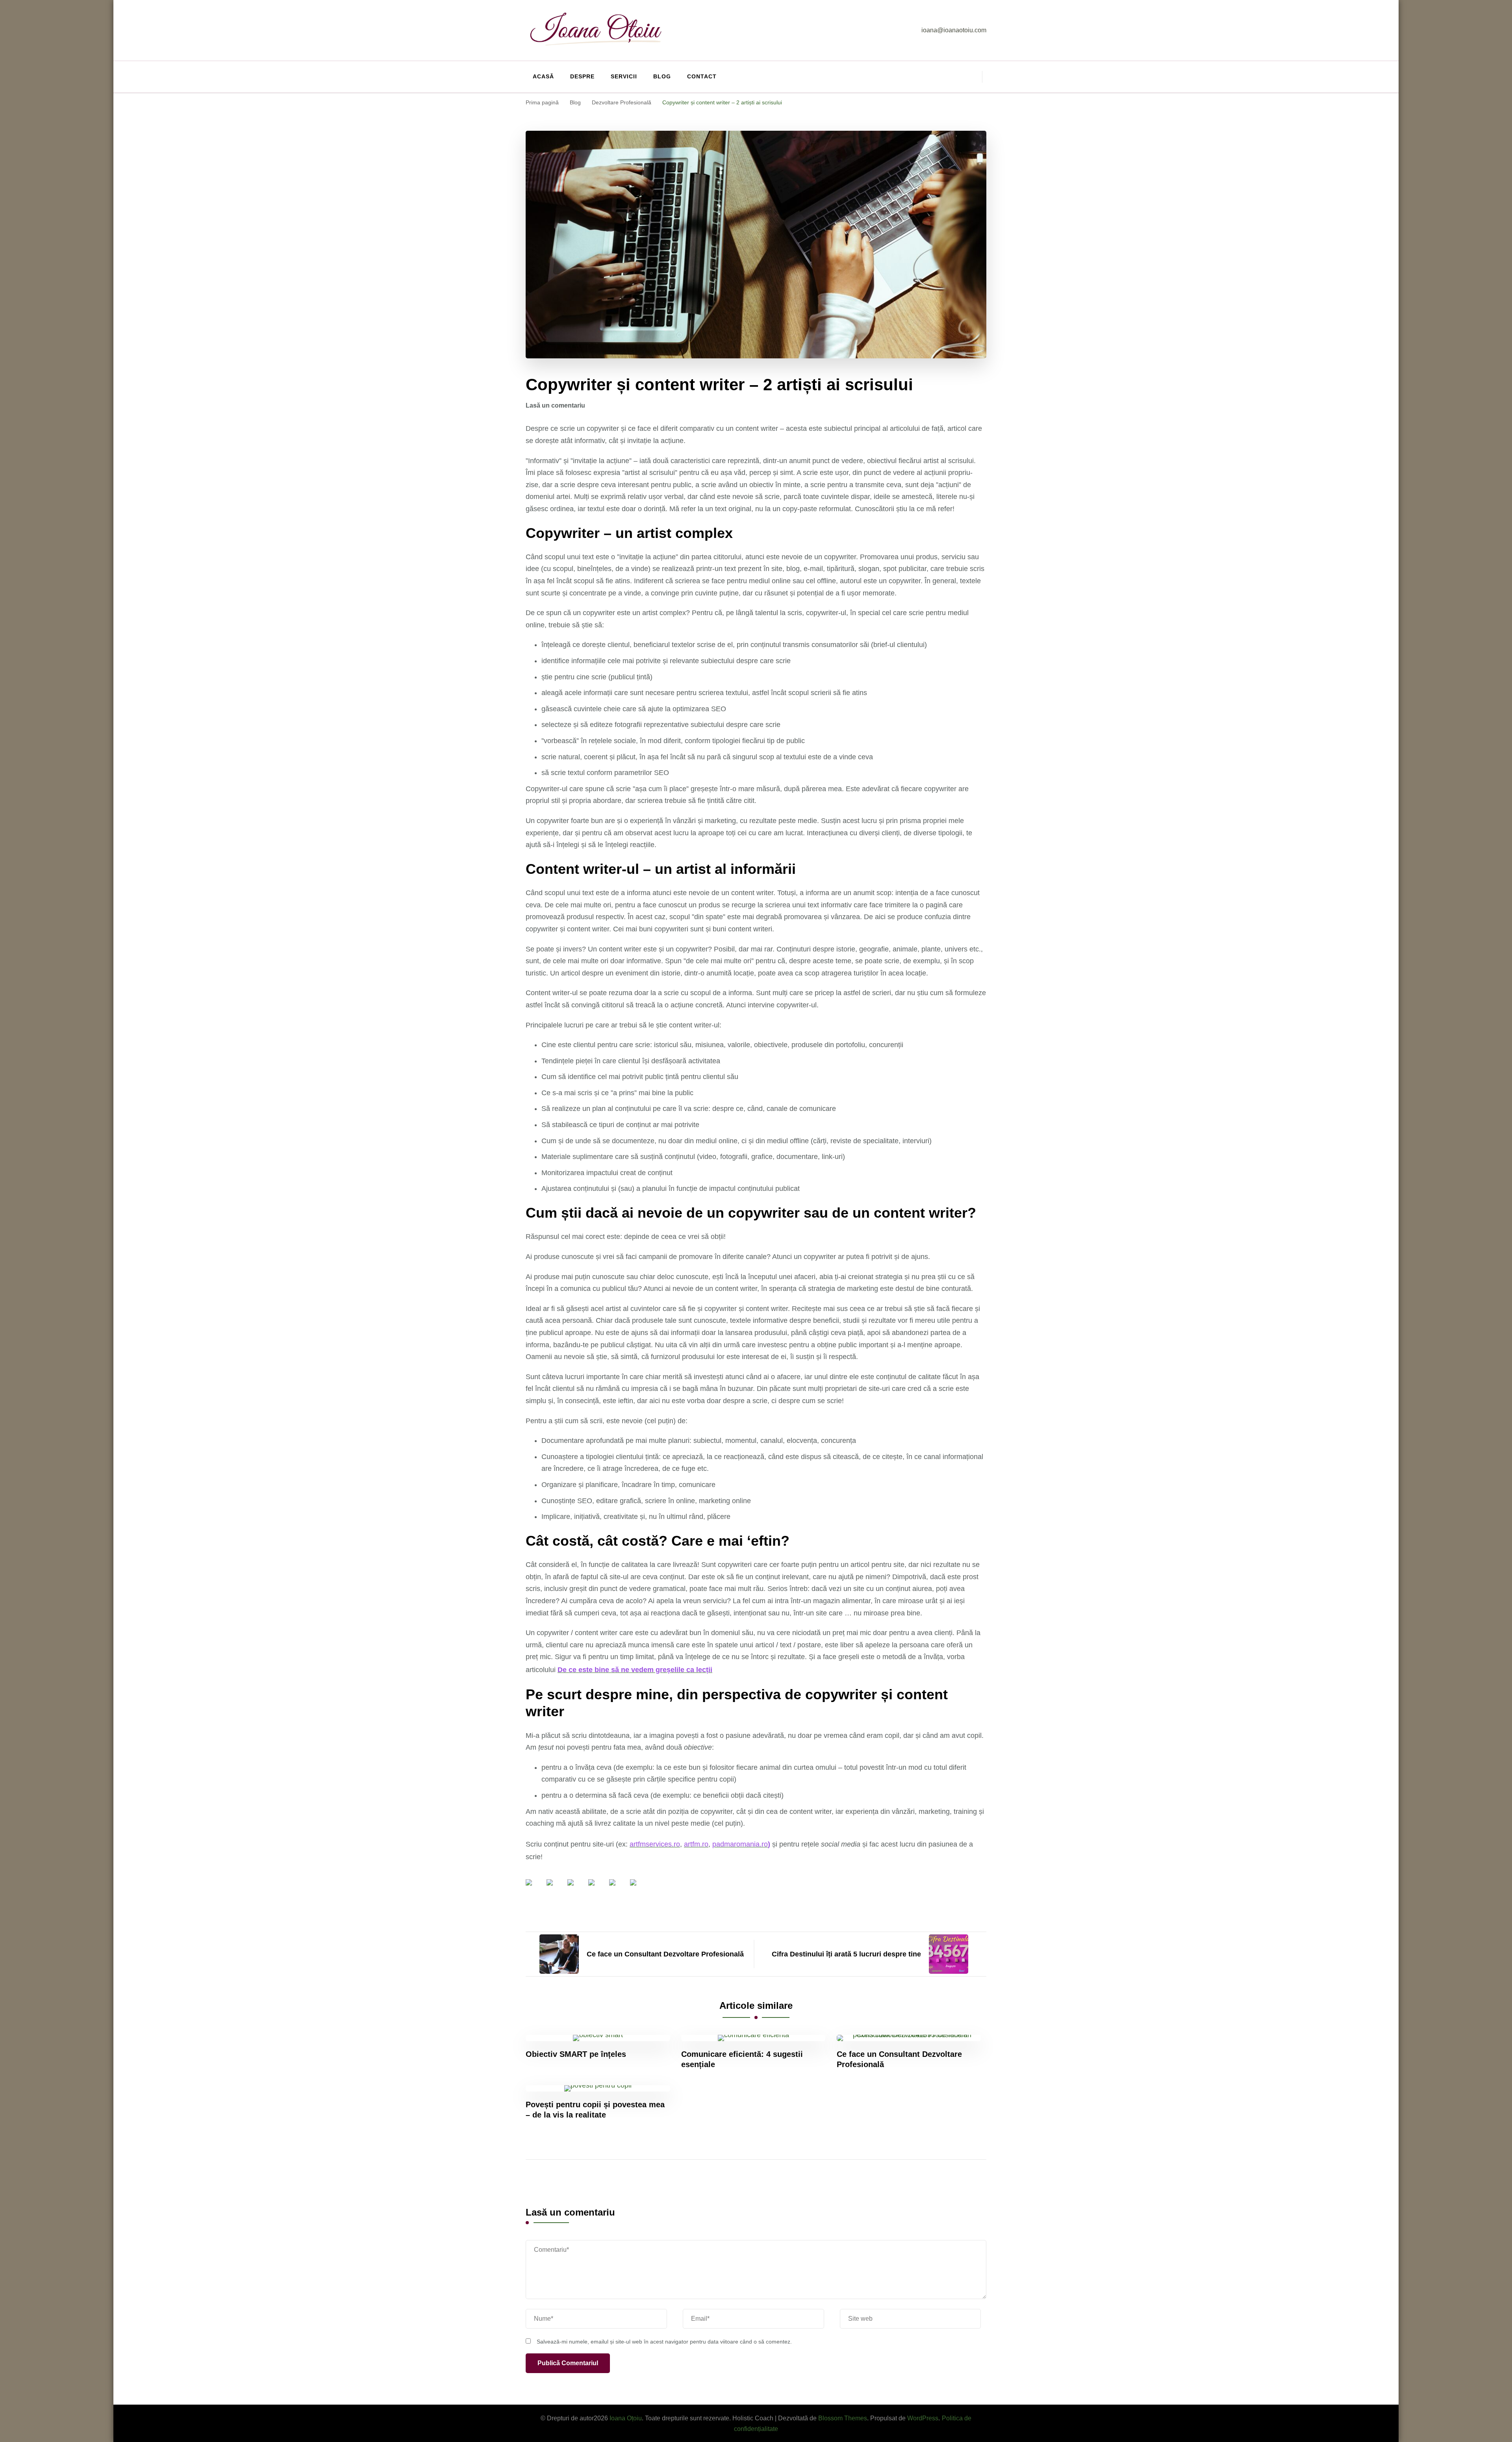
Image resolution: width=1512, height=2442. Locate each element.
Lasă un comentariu (555, 405)
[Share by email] (639, 1889)
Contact (702, 76)
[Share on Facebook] (535, 1889)
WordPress (923, 2418)
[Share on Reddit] (577, 1889)
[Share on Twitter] (556, 1889)
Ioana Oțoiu (626, 2418)
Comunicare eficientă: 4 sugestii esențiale (742, 2059)
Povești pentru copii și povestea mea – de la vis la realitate (595, 2110)
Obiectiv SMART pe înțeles (576, 2054)
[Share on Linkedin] (619, 1889)
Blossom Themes (843, 2418)
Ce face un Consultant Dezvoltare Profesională (899, 2059)
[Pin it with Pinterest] (598, 1889)
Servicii (624, 76)
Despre (582, 76)
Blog (662, 76)
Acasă (543, 76)
